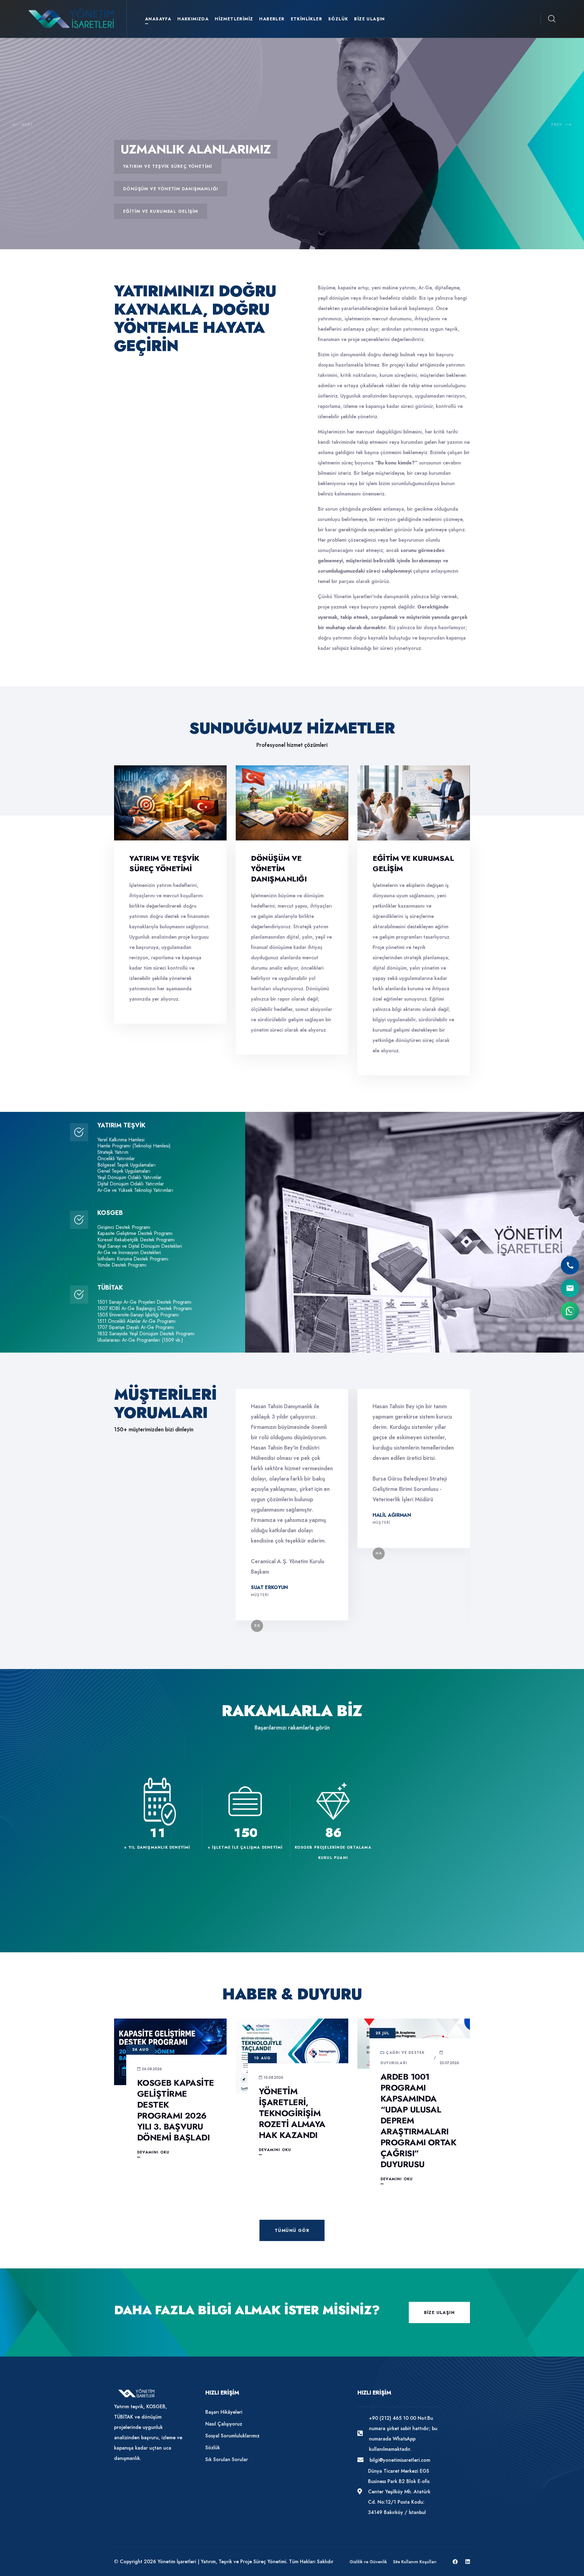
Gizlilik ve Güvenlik (368, 2562)
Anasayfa (158, 19)
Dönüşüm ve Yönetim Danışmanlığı (279, 869)
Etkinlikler (306, 19)
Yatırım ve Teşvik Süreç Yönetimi (164, 863)
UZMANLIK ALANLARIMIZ (196, 149)
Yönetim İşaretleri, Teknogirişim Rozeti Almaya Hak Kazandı (292, 2113)
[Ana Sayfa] (72, 18)
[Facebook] (455, 2562)
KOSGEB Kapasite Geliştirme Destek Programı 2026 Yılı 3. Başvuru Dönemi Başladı (176, 2110)
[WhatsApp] (570, 1311)
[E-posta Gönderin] (570, 1288)
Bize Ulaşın (369, 19)
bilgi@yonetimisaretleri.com (400, 2460)
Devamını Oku (153, 2152)
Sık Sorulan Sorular (227, 2459)
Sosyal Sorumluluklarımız (232, 2436)
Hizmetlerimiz (234, 19)
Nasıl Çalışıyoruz (224, 2424)
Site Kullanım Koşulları (415, 2562)
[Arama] (552, 19)
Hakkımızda (193, 19)
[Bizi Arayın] (570, 1265)
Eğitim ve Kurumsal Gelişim (413, 863)
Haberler (272, 19)
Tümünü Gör (292, 2230)
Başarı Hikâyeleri (224, 2412)
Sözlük (338, 19)
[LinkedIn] (468, 2562)
